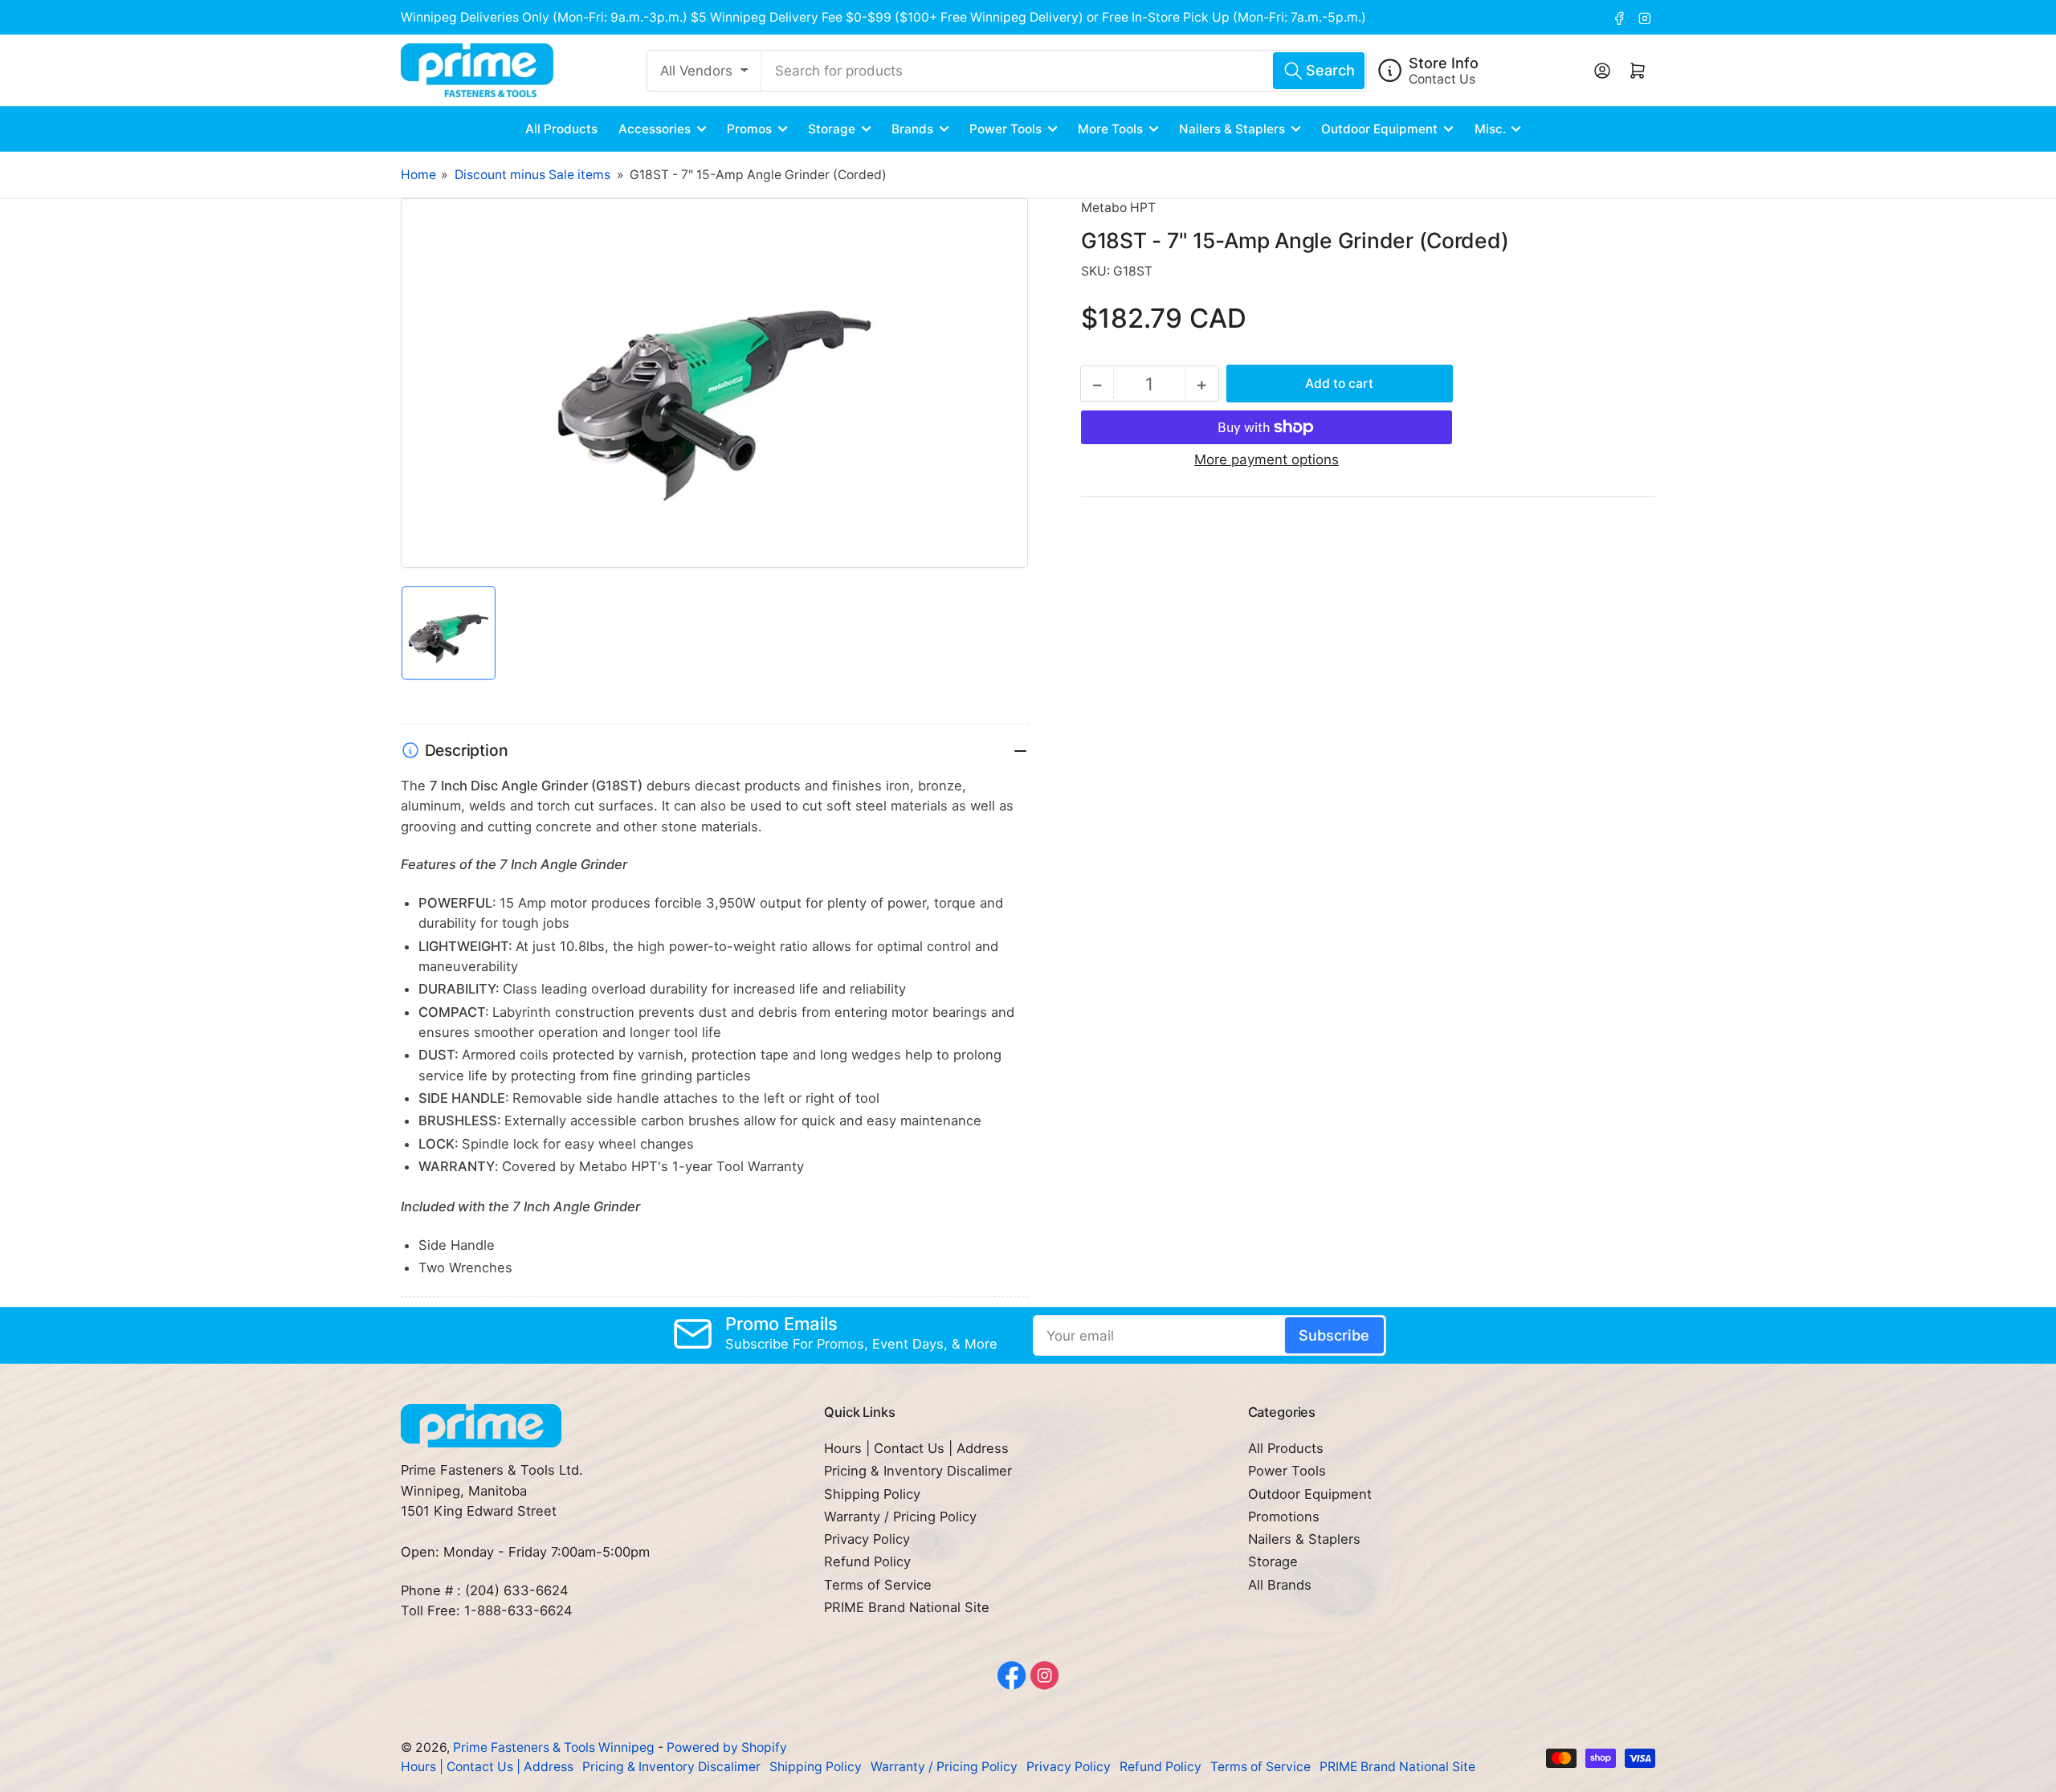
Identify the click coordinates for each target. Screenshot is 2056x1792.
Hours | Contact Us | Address (916, 1448)
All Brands (1280, 1585)
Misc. (1490, 129)
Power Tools (1006, 129)
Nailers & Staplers (1232, 129)
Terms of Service (878, 1585)
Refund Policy (867, 1561)
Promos (749, 129)
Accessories (655, 129)
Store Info (1444, 63)
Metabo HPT (1118, 208)
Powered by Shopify (727, 1747)
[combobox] (1064, 71)
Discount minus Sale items (532, 175)
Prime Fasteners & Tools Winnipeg (554, 1747)
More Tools (1110, 129)
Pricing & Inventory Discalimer (918, 1471)
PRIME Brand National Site (907, 1607)
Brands (912, 129)
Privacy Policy (867, 1539)
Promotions (1284, 1516)
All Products (561, 129)
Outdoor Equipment (1379, 129)
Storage (832, 129)
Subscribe (1334, 1335)
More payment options (1267, 459)
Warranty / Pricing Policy (900, 1516)
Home (418, 175)
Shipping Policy (872, 1494)
